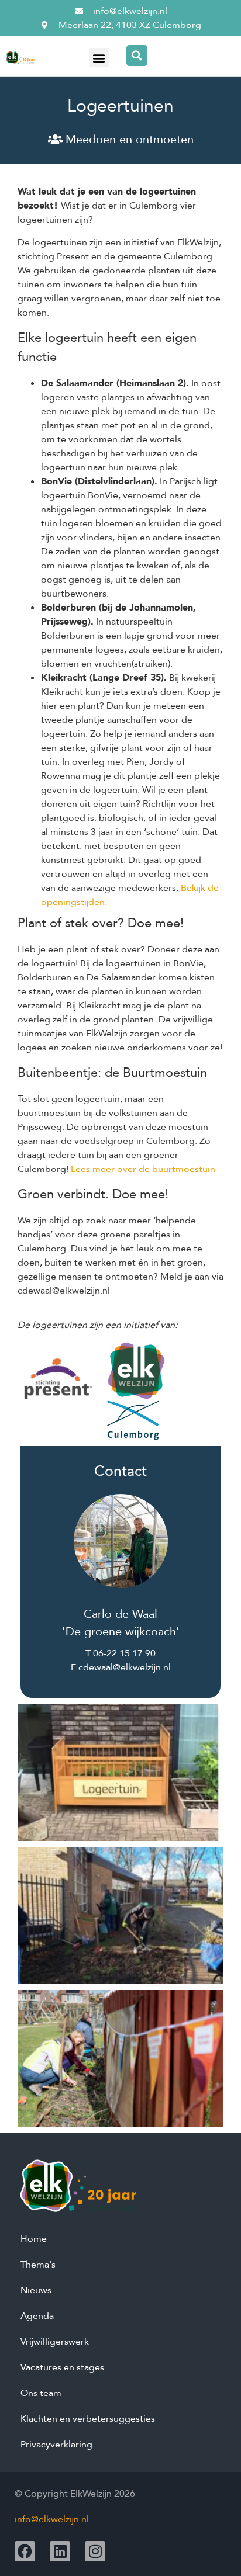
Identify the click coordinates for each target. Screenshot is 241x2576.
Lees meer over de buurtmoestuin (143, 1169)
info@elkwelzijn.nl (52, 2519)
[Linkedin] (60, 2551)
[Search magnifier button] (137, 56)
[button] (99, 58)
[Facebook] (25, 2551)
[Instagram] (95, 2551)
